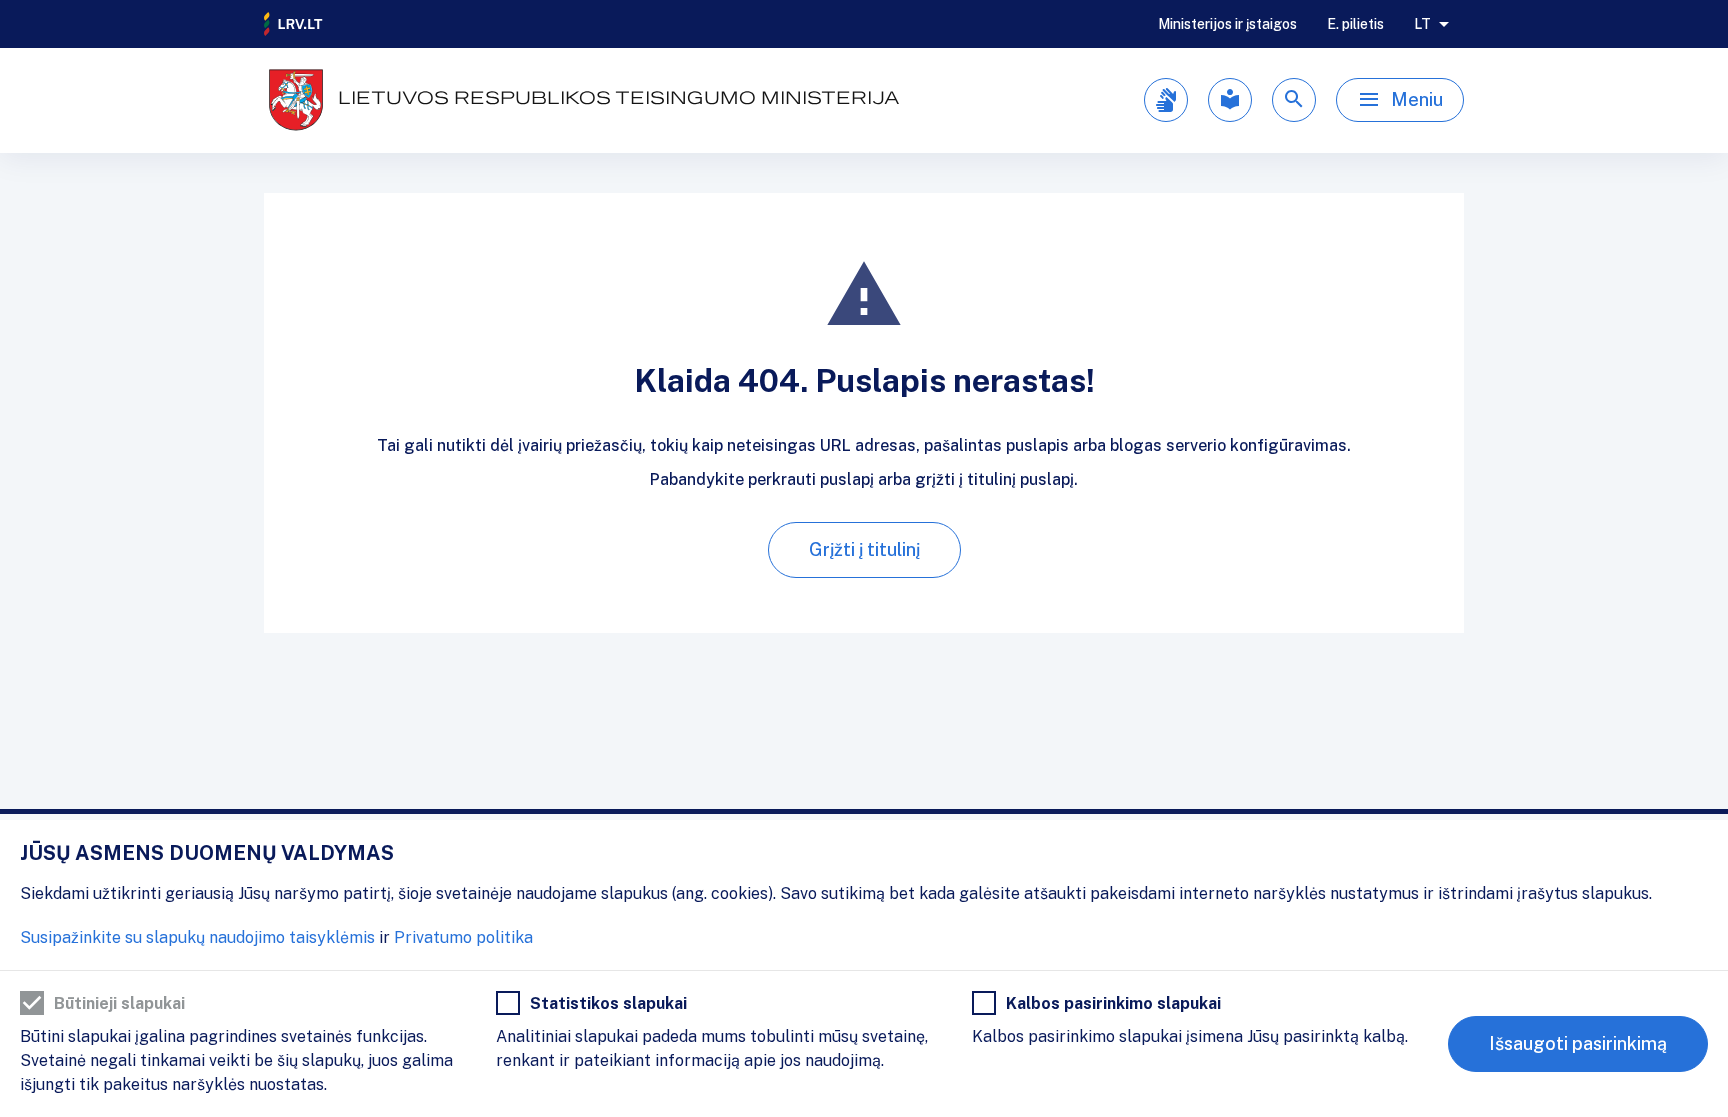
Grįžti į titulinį (864, 549)
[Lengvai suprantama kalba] (1230, 100)
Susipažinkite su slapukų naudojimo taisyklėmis (197, 937)
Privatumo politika (463, 937)
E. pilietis (1355, 24)
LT (1422, 24)
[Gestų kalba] (1166, 100)
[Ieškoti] (1294, 100)
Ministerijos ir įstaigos (1227, 24)
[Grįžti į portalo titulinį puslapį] (294, 24)
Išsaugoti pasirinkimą (1578, 1043)
